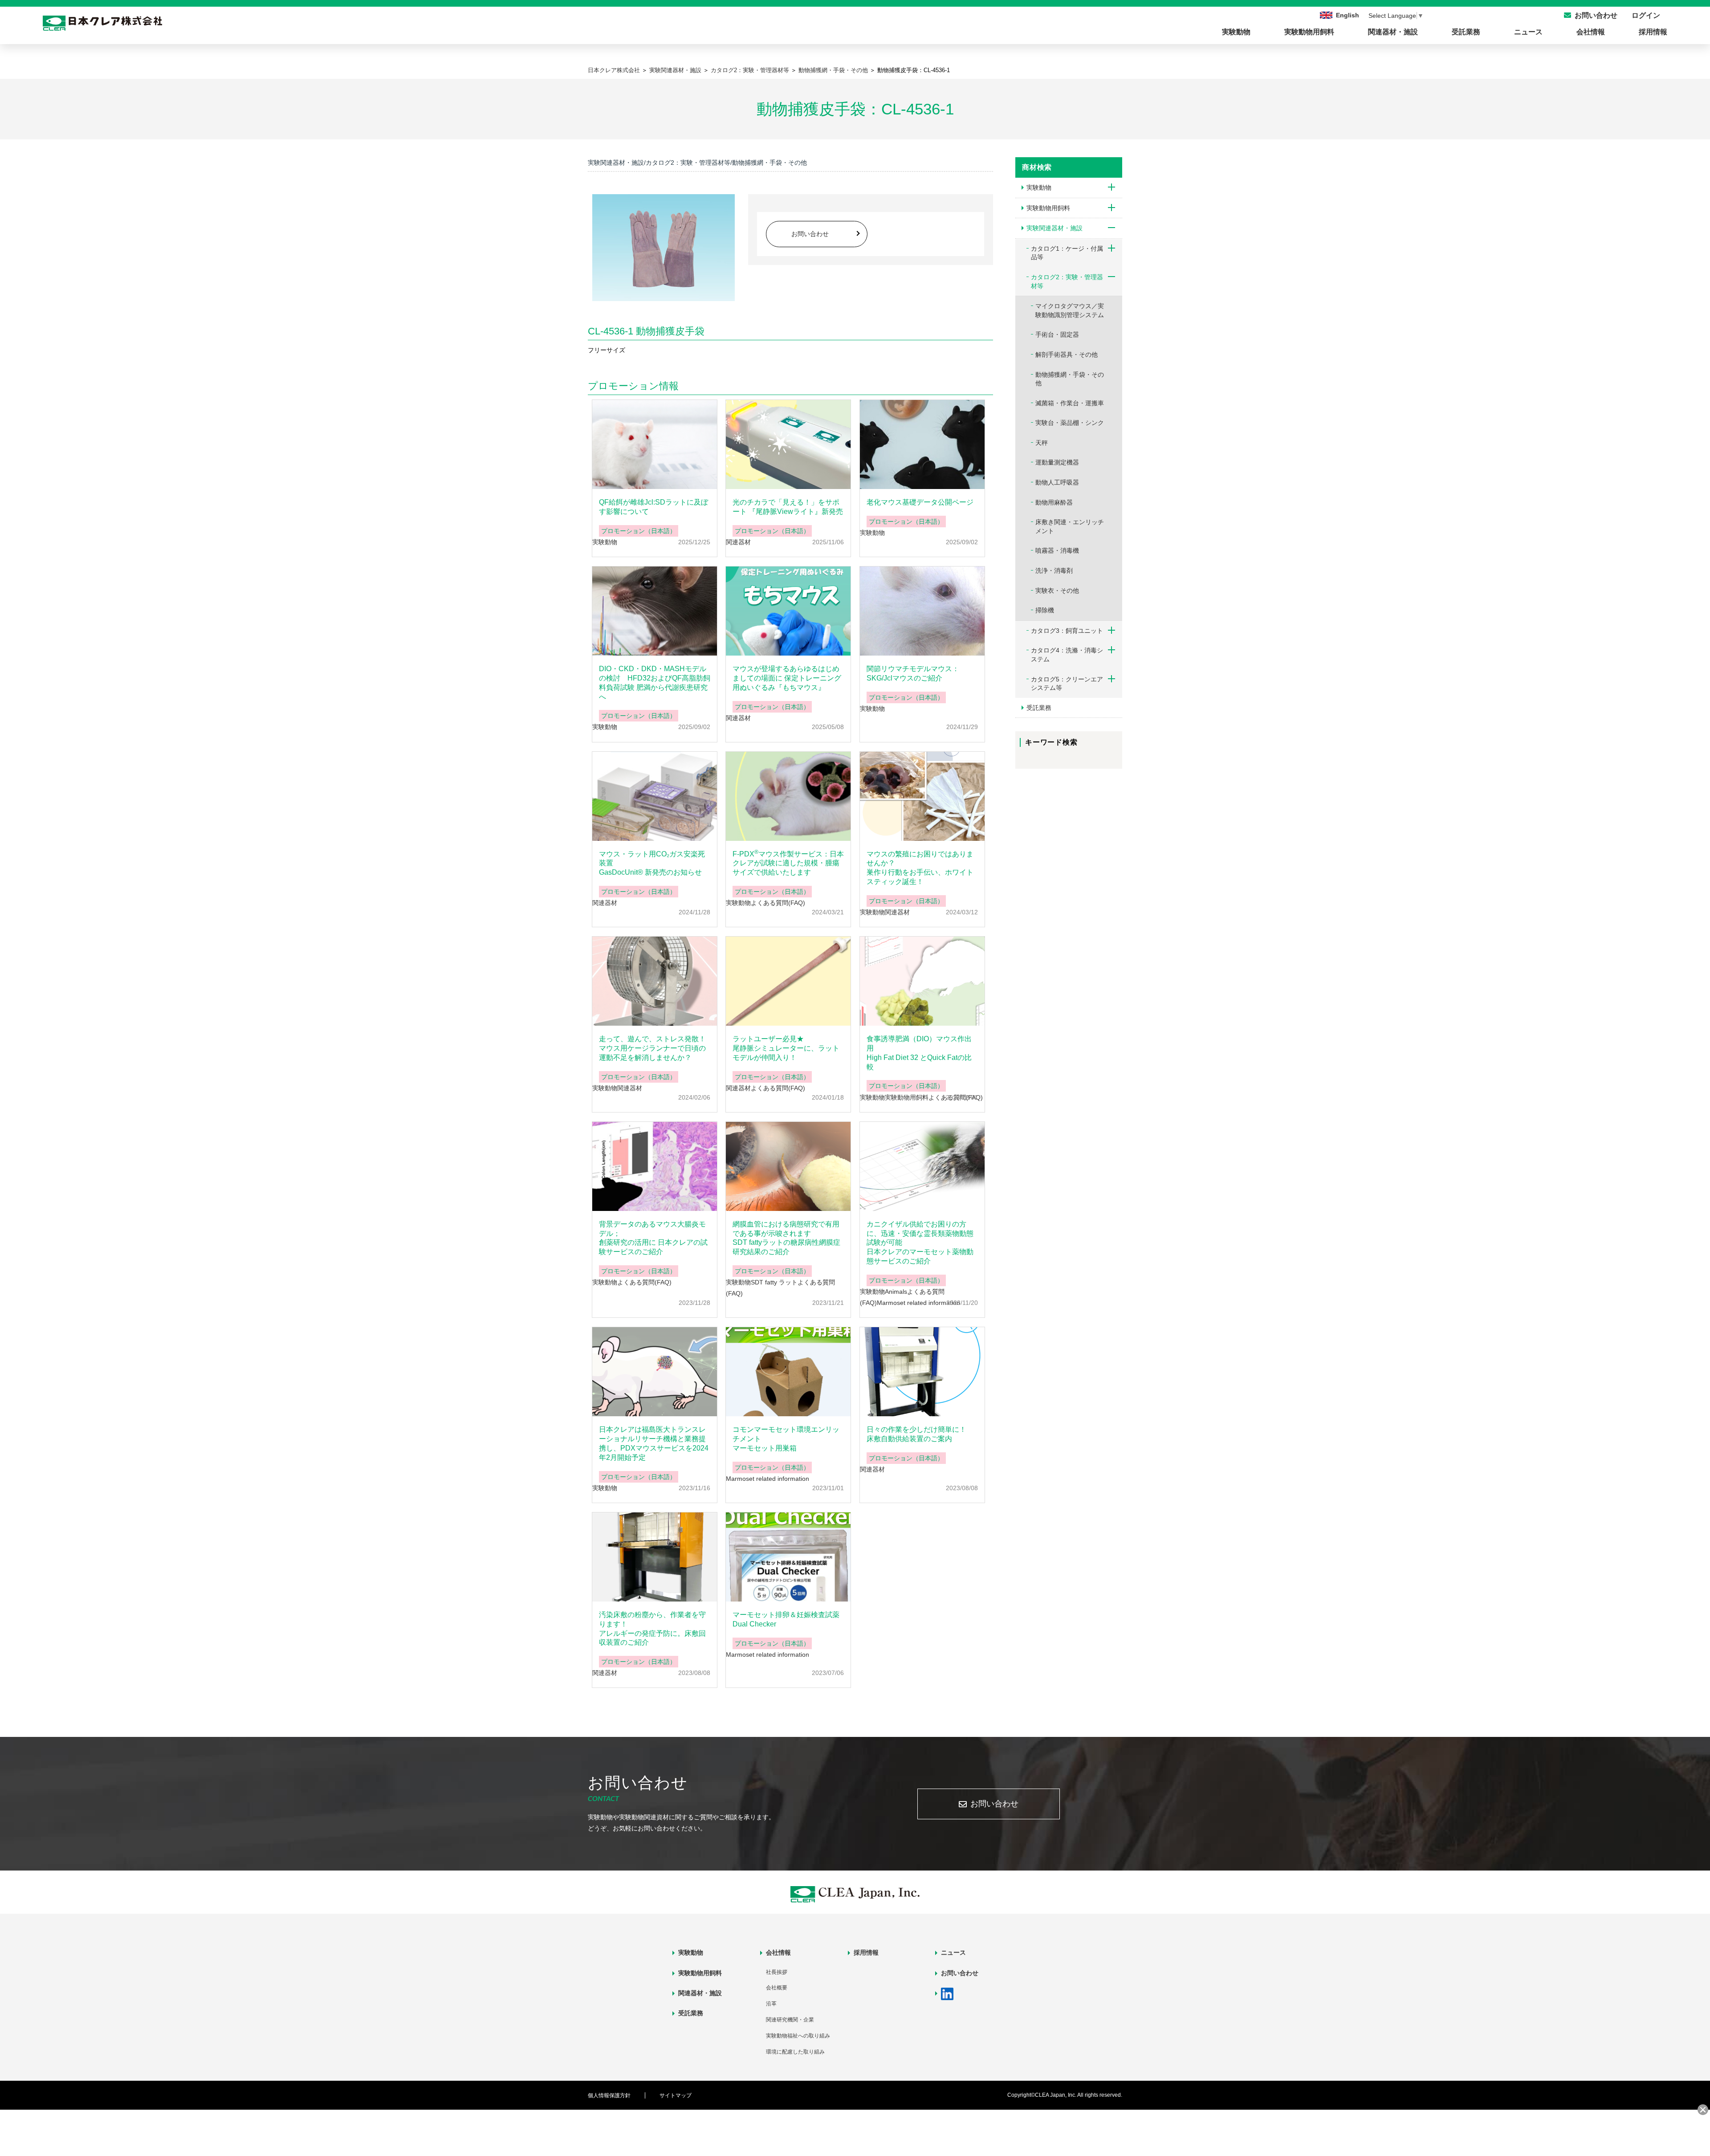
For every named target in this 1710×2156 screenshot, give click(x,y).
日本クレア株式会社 (614, 70)
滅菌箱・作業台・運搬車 (1070, 403)
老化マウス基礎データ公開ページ (920, 502)
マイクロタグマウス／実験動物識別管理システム (1070, 310)
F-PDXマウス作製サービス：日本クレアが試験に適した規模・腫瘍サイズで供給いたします (788, 863)
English (1348, 15)
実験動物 (1236, 32)
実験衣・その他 (1057, 591)
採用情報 (1653, 32)
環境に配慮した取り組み (795, 2052)
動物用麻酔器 (1054, 502)
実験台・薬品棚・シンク (1070, 423)
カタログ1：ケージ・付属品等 (1067, 253)
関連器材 (738, 542)
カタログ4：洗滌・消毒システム (1067, 655)
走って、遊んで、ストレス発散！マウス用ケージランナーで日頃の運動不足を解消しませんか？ (652, 1048)
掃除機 (1045, 610)
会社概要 (777, 1988)
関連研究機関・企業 (790, 2020)
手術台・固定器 (1057, 334)
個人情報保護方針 (609, 2095)
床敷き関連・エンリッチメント (1070, 526)
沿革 (771, 2004)
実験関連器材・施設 (675, 70)
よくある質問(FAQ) (778, 903)
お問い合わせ (810, 234)
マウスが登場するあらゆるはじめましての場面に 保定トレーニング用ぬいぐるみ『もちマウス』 (787, 678)
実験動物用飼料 (1309, 32)
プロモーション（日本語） (639, 531)
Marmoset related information (918, 1303)
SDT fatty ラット (774, 1282)
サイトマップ (676, 2095)
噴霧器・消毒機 (1057, 550)
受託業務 (1466, 32)
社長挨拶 (777, 1972)
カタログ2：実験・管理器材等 (750, 70)
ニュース (1528, 32)
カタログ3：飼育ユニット (1067, 631)
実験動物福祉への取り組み (798, 2036)
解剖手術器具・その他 (1067, 355)
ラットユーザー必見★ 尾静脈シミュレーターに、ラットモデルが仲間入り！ (786, 1048)
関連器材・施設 (1393, 32)
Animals (896, 1292)
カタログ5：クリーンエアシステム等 (1067, 684)
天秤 (1042, 443)
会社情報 (1591, 32)
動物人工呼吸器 (1057, 482)
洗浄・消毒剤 (1054, 571)
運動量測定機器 (1057, 462)
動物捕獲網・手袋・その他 (833, 70)
